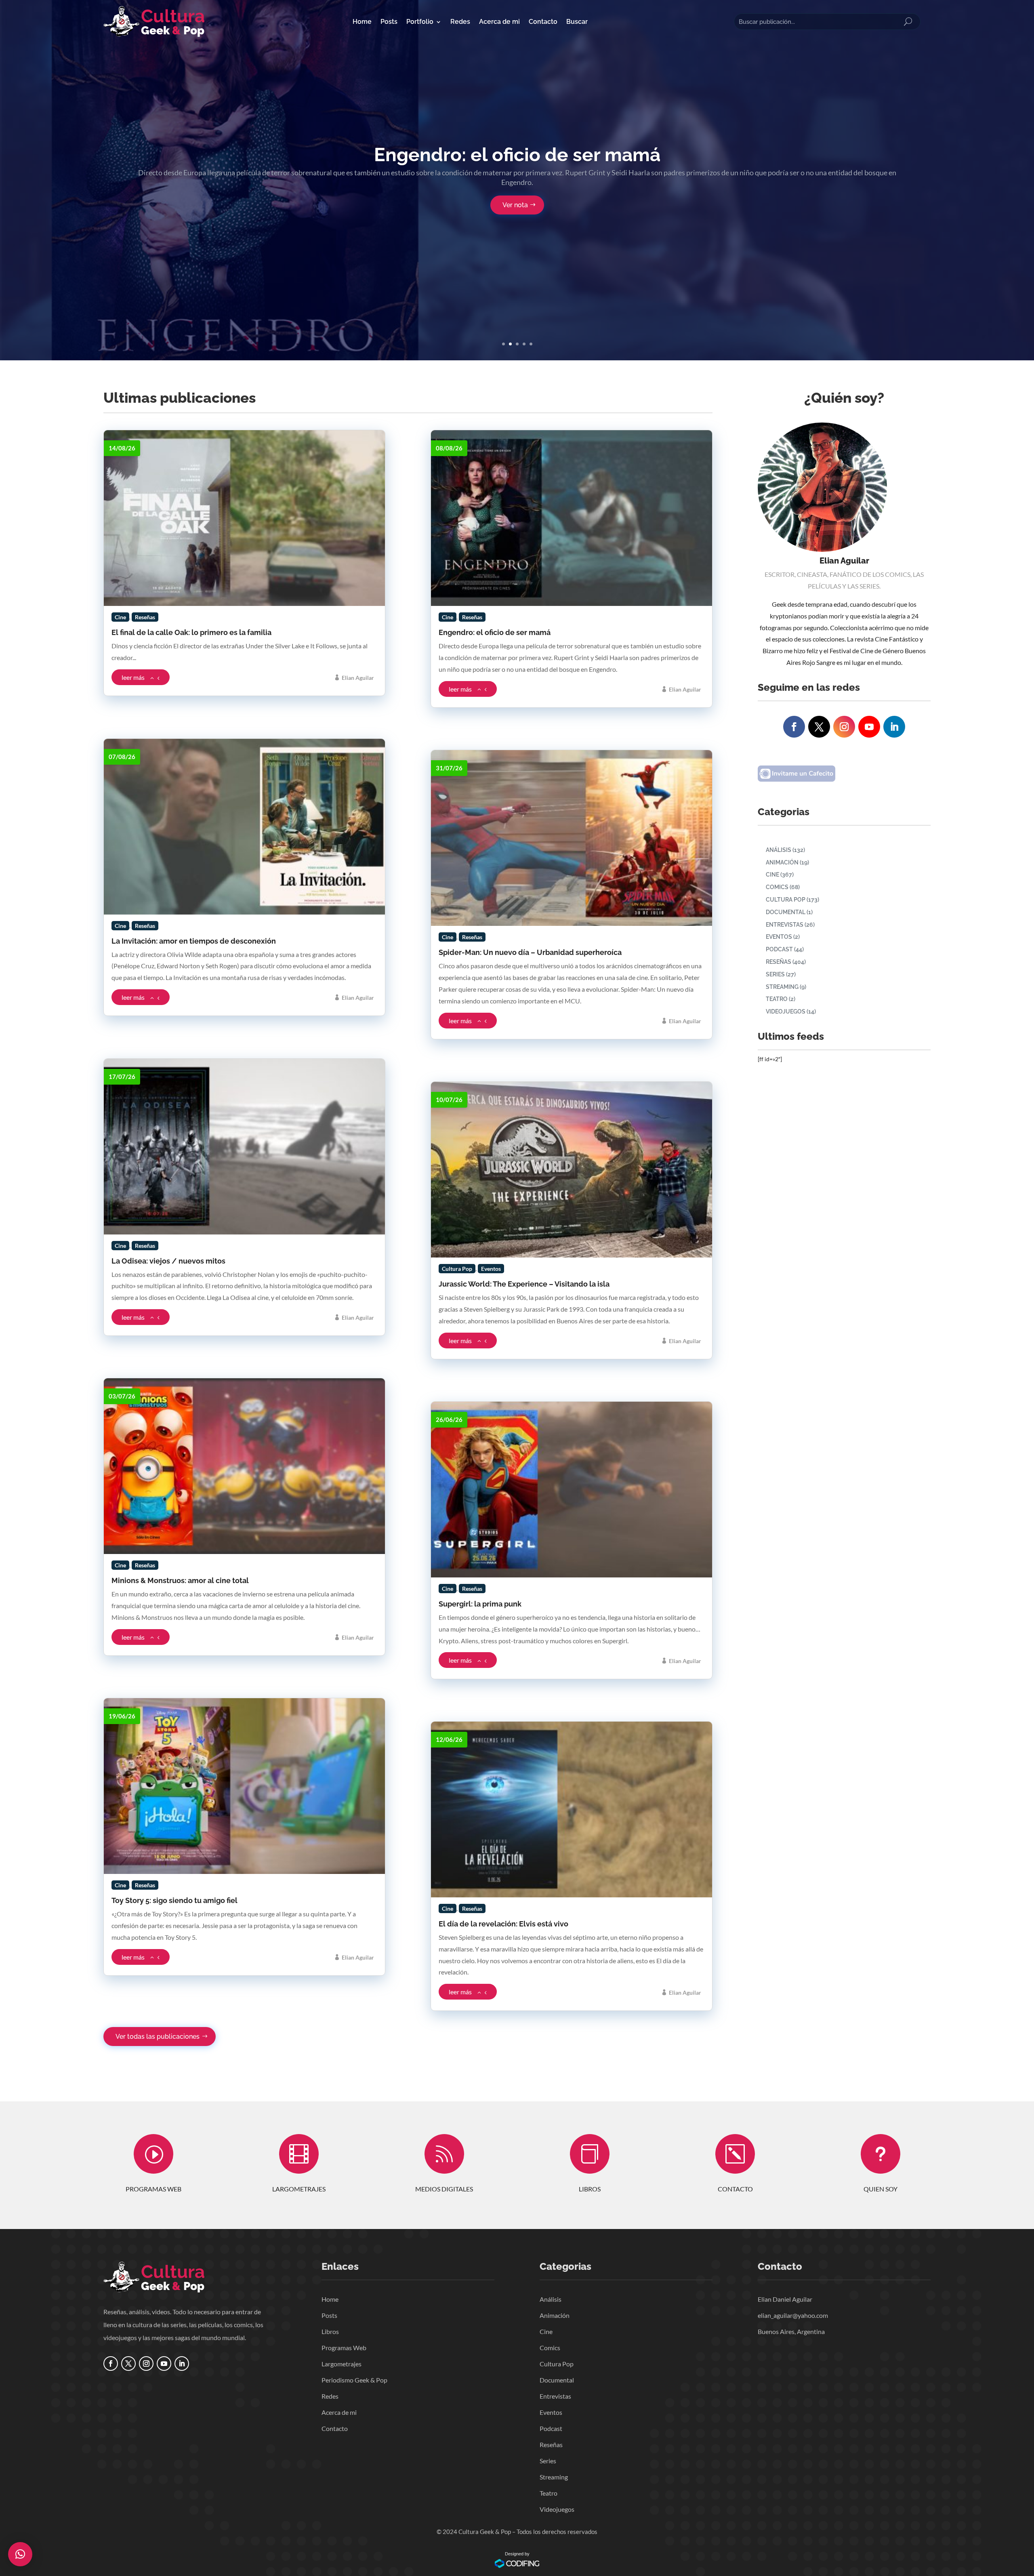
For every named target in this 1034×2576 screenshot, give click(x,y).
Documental (786, 912)
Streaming (782, 987)
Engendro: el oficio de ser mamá (517, 155)
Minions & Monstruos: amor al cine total (180, 1580)
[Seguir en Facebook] (794, 727)
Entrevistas (785, 925)
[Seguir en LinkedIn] (894, 727)
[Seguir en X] (819, 727)
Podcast (779, 949)
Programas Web (344, 2348)
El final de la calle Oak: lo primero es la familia (191, 632)
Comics (777, 887)
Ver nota (515, 205)
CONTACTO (735, 2189)
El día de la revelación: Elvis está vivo (503, 1924)
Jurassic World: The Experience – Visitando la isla (524, 1284)
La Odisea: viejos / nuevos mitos (168, 1261)
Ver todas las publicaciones (158, 2037)
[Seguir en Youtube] (869, 727)
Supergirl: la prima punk (480, 1604)
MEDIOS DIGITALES (444, 2189)
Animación (782, 862)
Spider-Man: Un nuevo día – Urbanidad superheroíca (530, 952)
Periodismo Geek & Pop (354, 2380)
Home (362, 22)
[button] (20, 2554)
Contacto (543, 22)
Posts (389, 22)
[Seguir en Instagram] (844, 727)
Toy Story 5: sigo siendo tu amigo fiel (174, 1900)
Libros (330, 2331)
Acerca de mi (499, 22)
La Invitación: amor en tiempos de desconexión (194, 941)
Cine (772, 875)
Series (775, 974)
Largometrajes (342, 2364)
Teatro (777, 999)
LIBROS (590, 2189)
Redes (460, 22)
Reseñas (779, 962)
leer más (133, 677)
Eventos (779, 937)
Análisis (779, 850)
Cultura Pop (786, 900)
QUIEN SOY (881, 2189)
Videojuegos (786, 1011)
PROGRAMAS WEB (153, 2189)
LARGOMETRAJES (299, 2189)
